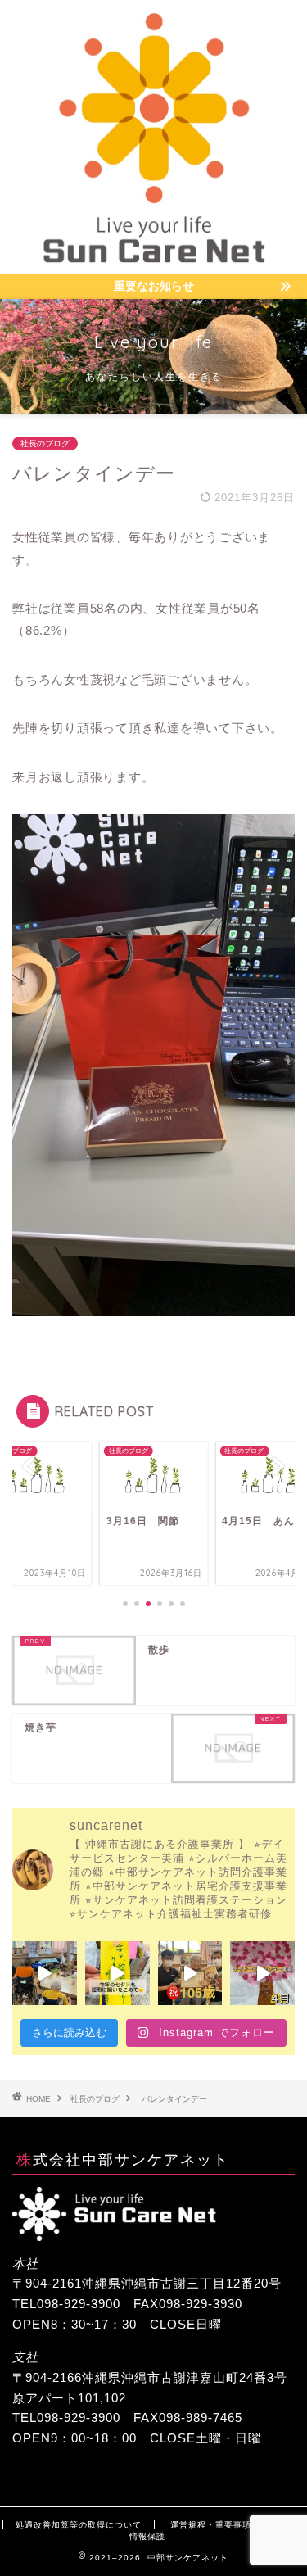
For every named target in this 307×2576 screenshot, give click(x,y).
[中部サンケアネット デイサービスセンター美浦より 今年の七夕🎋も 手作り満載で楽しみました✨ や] (117, 1974)
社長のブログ (45, 444)
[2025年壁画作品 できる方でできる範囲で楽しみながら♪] (262, 1974)
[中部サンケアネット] (153, 261)
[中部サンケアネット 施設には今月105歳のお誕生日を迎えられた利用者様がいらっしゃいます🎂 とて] (190, 1974)
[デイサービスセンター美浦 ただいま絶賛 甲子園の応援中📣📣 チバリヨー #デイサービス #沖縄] (45, 1974)
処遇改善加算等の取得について (79, 2525)
